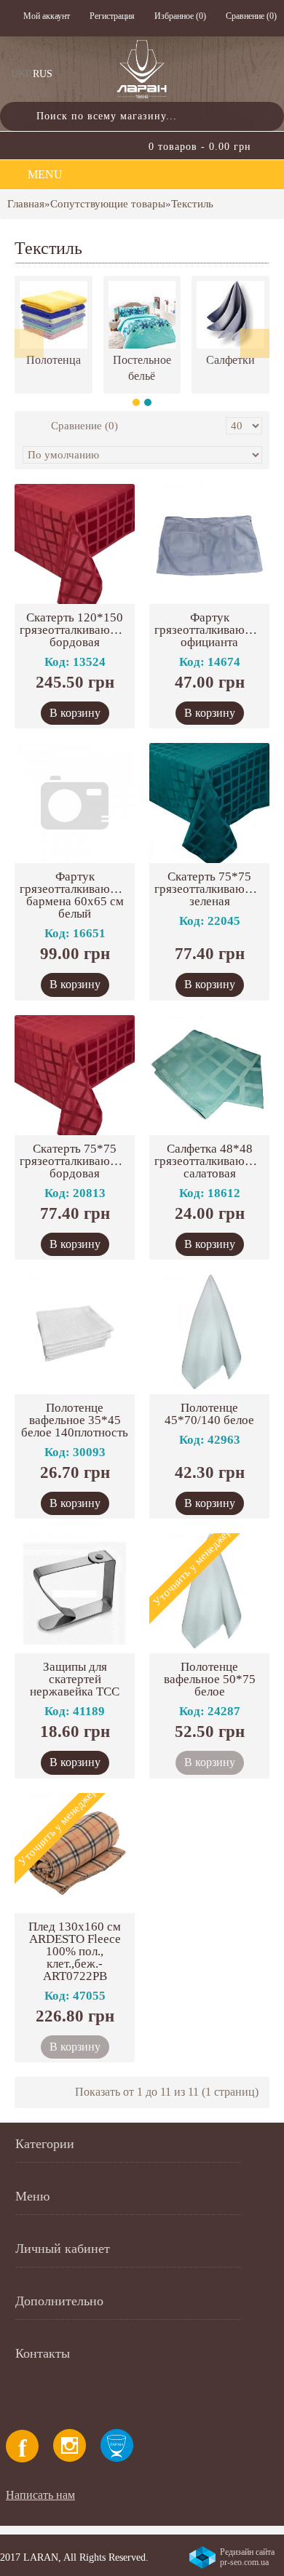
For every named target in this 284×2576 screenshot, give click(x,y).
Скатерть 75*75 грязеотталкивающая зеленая (210, 889)
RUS (43, 74)
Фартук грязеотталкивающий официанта (211, 630)
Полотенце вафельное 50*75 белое (210, 1679)
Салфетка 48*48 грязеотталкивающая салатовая (210, 1161)
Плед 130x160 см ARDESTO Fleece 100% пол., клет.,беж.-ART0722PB (75, 1951)
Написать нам (40, 2495)
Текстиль (192, 204)
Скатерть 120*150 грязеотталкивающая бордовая (75, 630)
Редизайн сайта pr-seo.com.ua (247, 2557)
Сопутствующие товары (108, 204)
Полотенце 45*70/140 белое (209, 1414)
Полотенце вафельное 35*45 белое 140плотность (75, 1420)
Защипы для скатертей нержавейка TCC (75, 1679)
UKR (21, 74)
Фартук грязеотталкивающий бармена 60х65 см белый (76, 895)
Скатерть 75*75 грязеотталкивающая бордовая (75, 1161)
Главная (26, 204)
